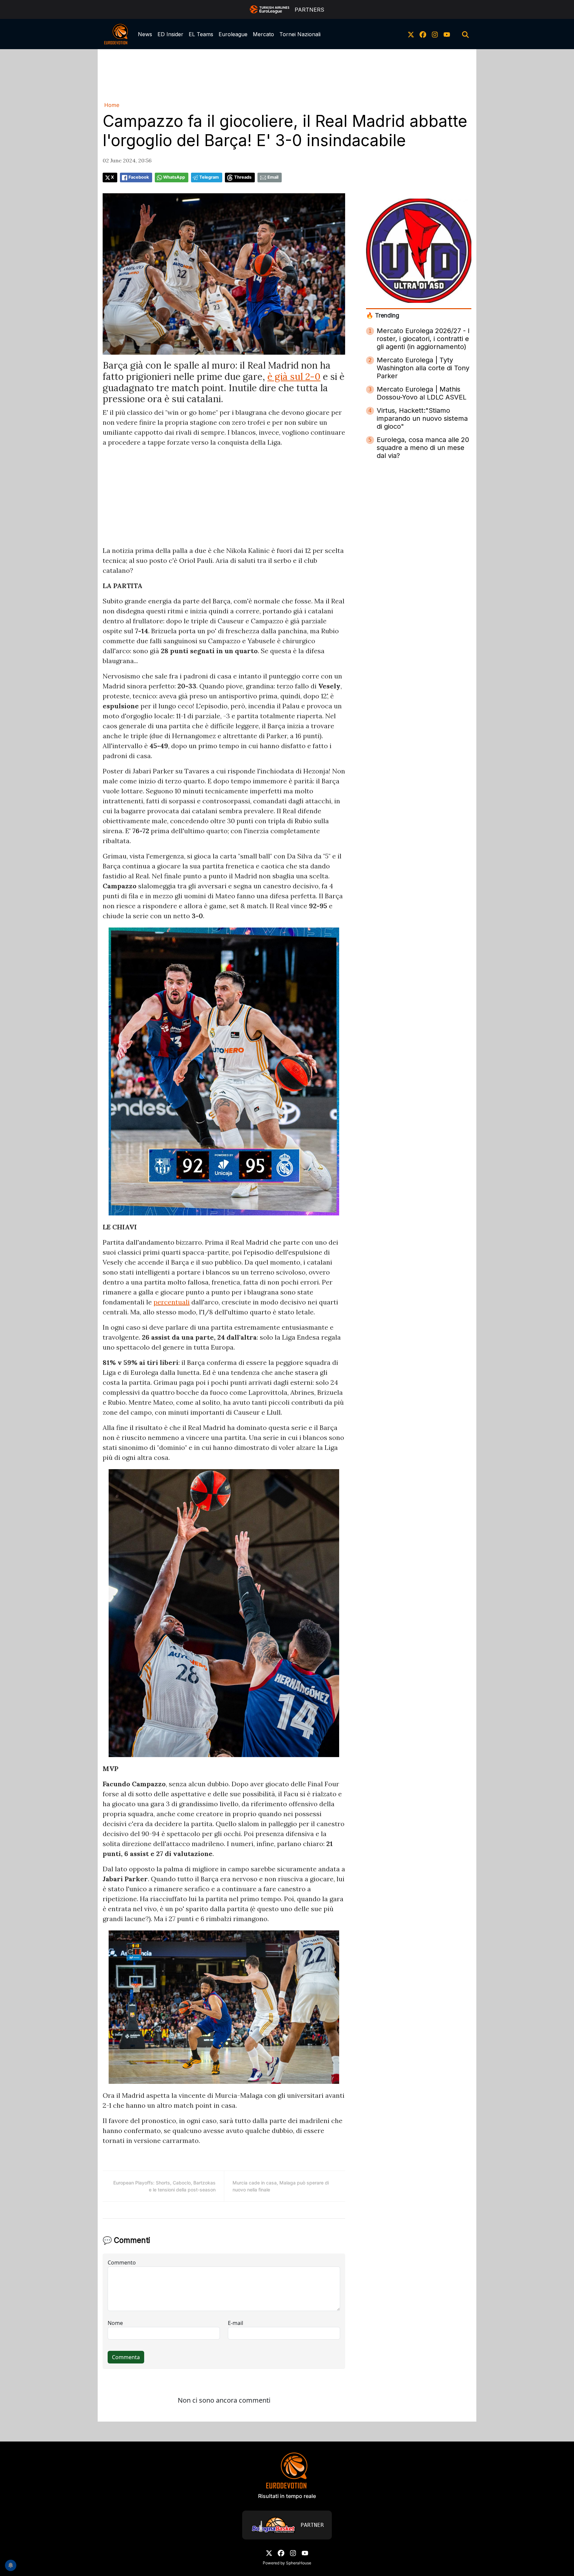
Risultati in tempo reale (287, 2496)
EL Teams (201, 34)
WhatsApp (174, 177)
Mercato (263, 34)
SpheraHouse (299, 2563)
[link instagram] (435, 34)
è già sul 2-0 (294, 377)
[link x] (411, 34)
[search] (465, 34)
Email (273, 177)
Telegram (209, 177)
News (145, 34)
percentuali (172, 1302)
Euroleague (233, 34)
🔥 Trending (383, 315)
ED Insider (170, 34)
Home (112, 105)
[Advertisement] (287, 74)
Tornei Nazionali (300, 34)
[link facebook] (423, 34)
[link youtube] (447, 34)
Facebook (139, 177)
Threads (243, 177)
